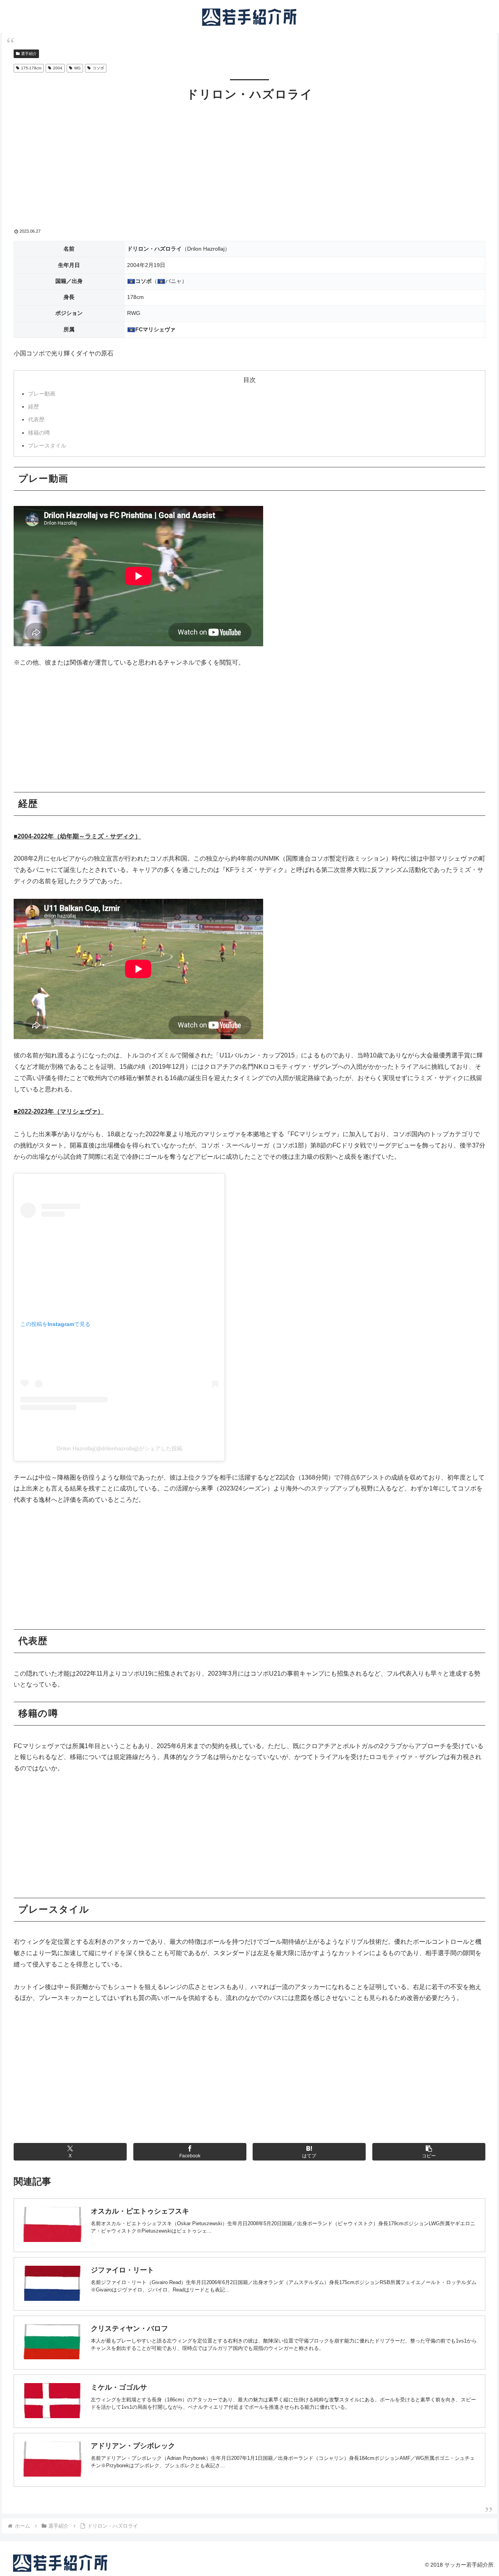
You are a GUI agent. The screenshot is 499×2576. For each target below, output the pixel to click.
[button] (429, 2152)
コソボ (98, 68)
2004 (58, 68)
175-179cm (31, 68)
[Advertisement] (249, 170)
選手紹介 (29, 54)
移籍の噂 (39, 433)
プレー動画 (42, 394)
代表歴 (36, 419)
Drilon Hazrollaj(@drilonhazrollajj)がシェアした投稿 (119, 1448)
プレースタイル (47, 446)
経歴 (34, 407)
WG (77, 68)
